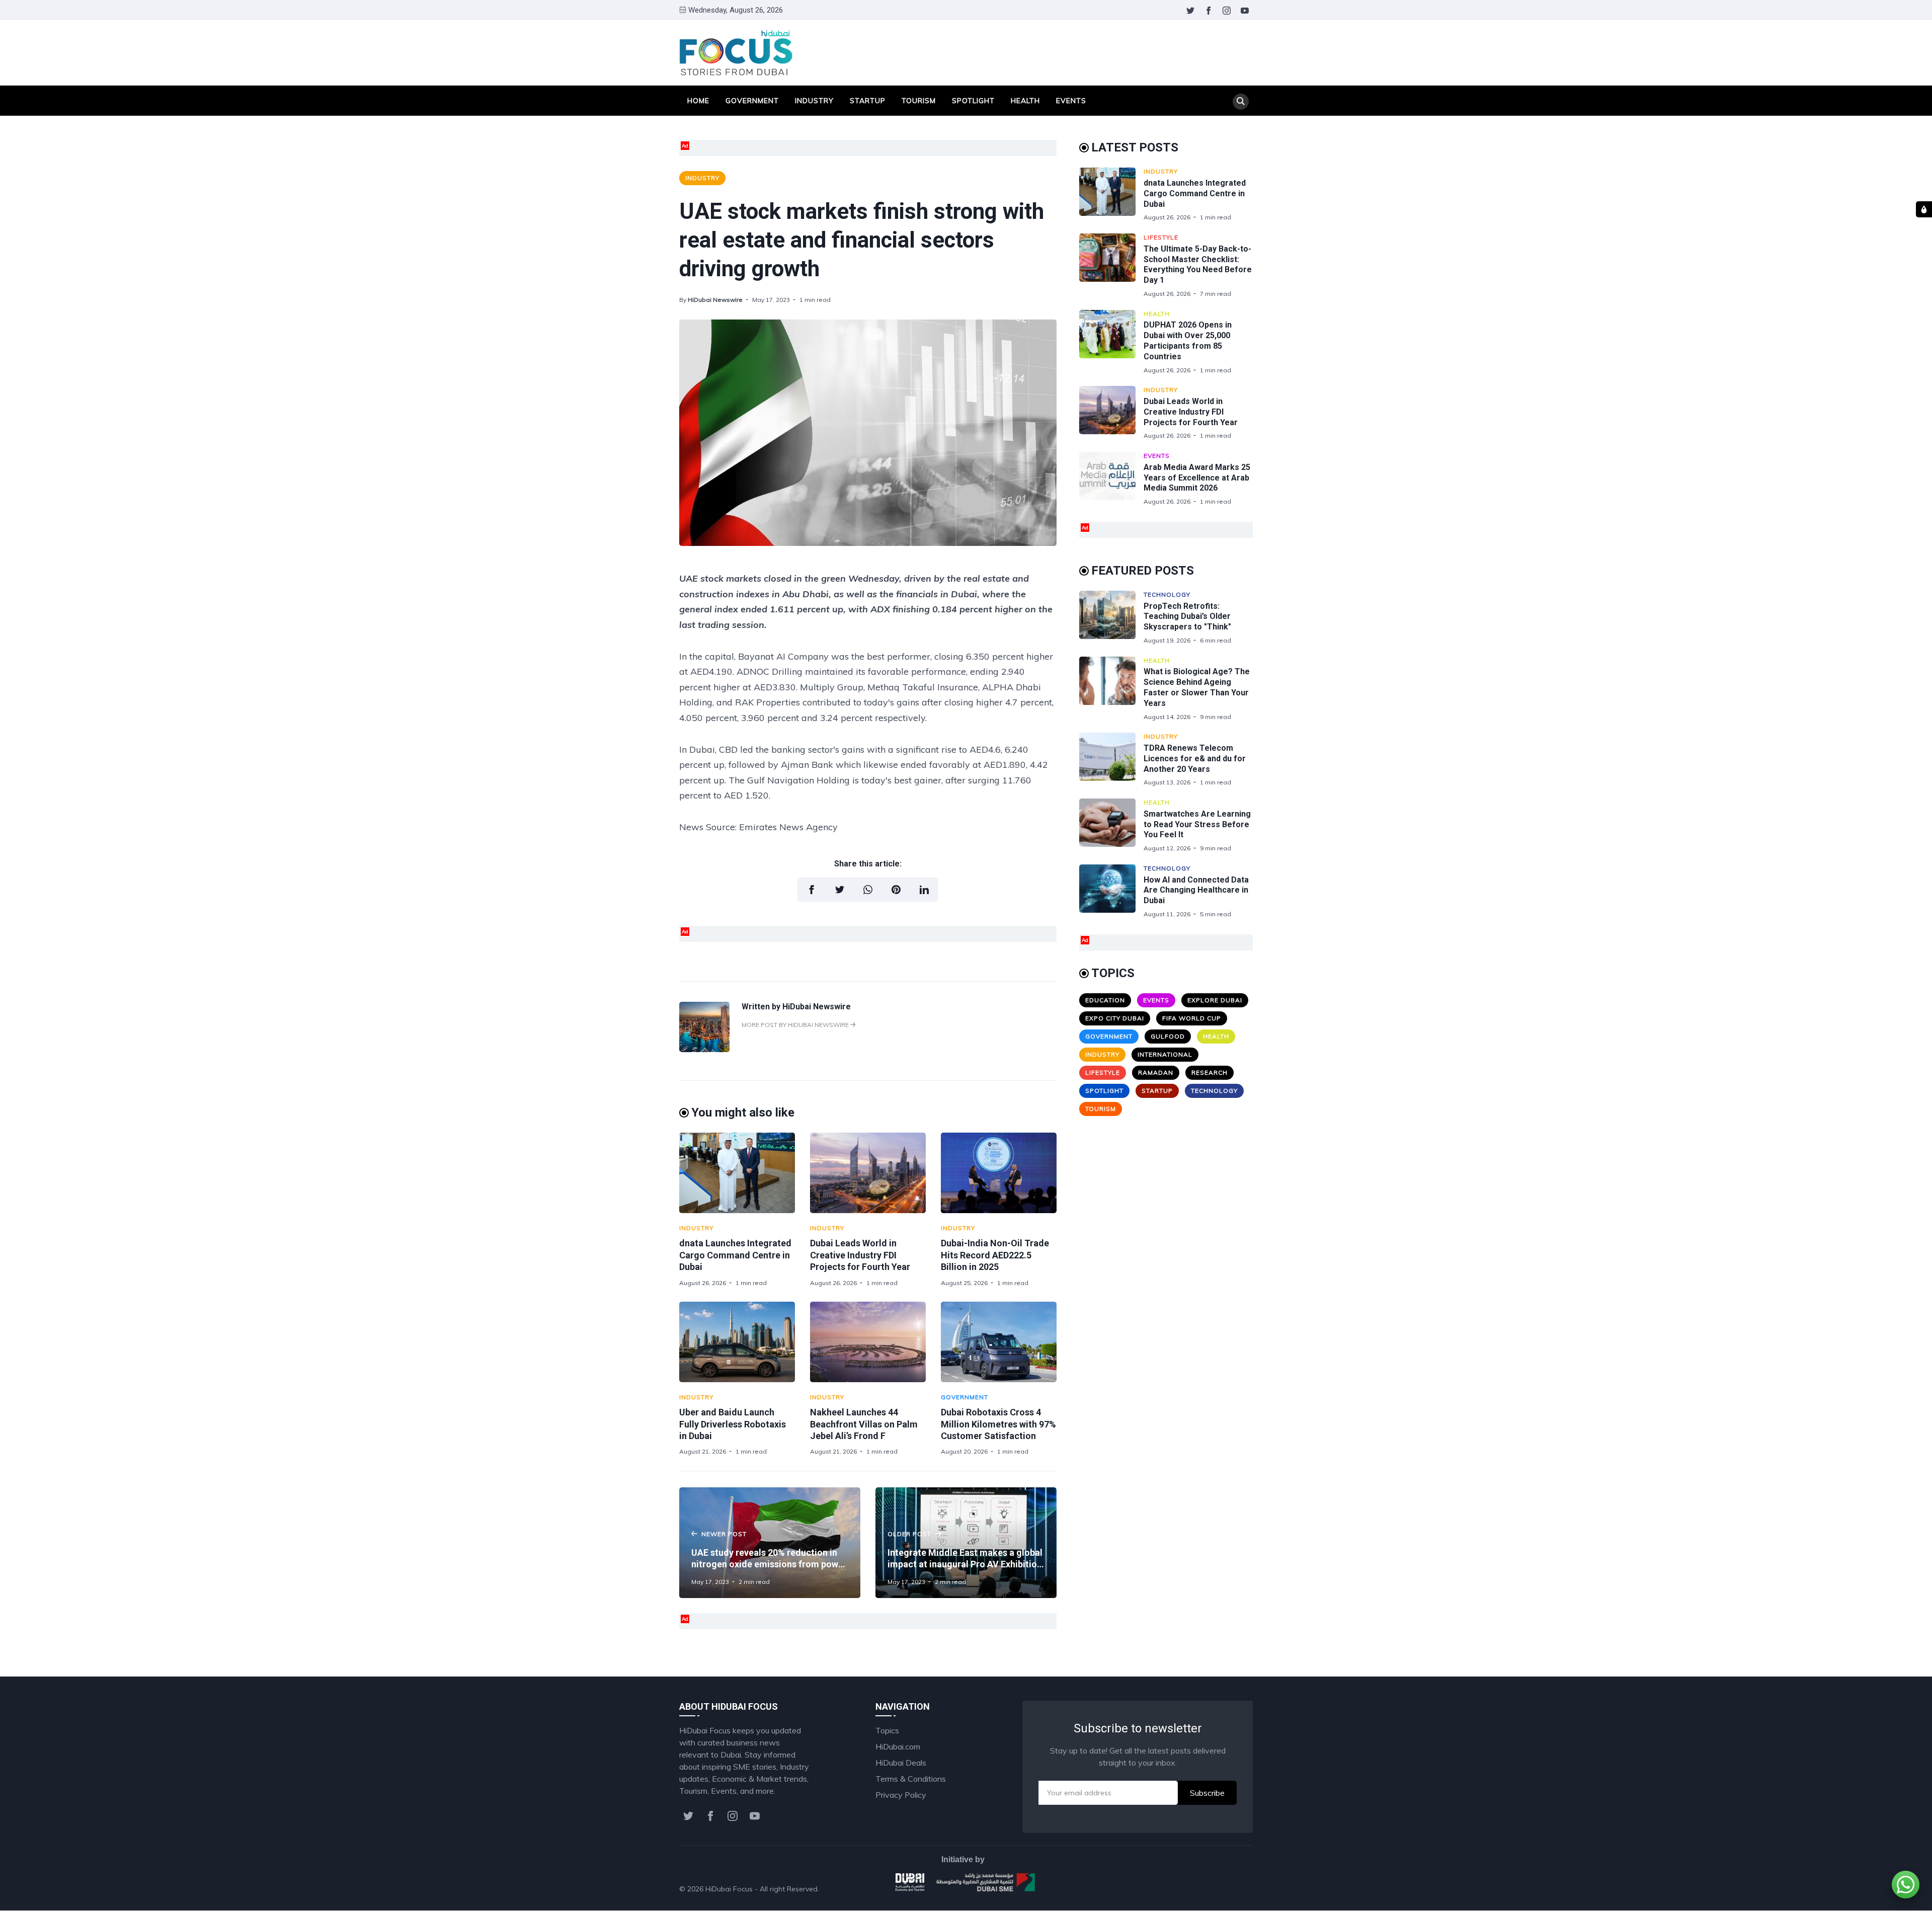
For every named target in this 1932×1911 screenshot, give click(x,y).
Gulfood (1168, 1036)
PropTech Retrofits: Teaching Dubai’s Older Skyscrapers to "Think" (1187, 617)
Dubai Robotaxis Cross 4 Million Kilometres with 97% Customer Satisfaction (998, 1424)
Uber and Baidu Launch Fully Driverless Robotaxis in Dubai (733, 1424)
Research (1210, 1072)
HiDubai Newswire (715, 300)
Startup (868, 101)
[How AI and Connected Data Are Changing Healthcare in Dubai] (1111, 891)
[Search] (1241, 102)
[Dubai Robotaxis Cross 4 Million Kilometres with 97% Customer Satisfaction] (999, 1342)
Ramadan (1156, 1072)
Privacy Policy (901, 1795)
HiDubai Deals (901, 1763)
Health (1025, 101)
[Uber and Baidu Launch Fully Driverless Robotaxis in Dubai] (737, 1342)
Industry (814, 101)
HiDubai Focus (729, 1889)
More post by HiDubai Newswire (796, 1025)
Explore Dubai (1215, 1000)
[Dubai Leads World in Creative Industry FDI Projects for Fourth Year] (868, 1173)
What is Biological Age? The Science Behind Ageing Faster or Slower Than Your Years (1197, 687)
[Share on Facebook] (812, 890)
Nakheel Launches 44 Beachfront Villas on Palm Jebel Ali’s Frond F (864, 1424)
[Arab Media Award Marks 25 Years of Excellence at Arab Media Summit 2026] (1111, 479)
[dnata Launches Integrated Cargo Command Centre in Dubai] (737, 1173)
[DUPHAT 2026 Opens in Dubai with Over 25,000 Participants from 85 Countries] (1111, 342)
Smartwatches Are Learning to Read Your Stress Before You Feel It (1197, 824)
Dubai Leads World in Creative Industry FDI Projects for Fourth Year (860, 1255)
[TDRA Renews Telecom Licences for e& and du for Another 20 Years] (1111, 760)
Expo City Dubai (1115, 1018)
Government (752, 101)
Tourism (919, 101)
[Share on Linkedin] (924, 890)
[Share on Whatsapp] (868, 890)
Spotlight (973, 101)
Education (1105, 1000)
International (1165, 1054)
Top (1236, 1889)
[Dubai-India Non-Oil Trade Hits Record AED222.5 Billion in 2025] (999, 1173)
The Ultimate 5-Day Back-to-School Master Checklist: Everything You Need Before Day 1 (1198, 264)
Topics (887, 1730)
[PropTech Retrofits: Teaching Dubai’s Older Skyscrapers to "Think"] (1111, 618)
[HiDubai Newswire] (704, 1049)
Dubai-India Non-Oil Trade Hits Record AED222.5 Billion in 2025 (995, 1255)
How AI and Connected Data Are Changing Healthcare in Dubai (1196, 890)
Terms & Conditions (911, 1779)
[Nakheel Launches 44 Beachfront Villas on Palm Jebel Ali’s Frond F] (868, 1342)
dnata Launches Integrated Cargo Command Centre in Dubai (735, 1255)
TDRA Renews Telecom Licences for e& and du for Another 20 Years (1195, 759)
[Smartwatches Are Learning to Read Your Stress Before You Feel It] (1111, 825)
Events (1071, 101)
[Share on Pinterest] (896, 890)
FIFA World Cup (1192, 1018)
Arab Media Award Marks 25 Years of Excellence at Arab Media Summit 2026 (1197, 478)
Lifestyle (1161, 237)
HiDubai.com (898, 1746)
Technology (1167, 594)
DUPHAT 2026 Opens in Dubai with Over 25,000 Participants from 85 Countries (1188, 340)
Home (698, 101)
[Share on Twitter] (840, 890)
